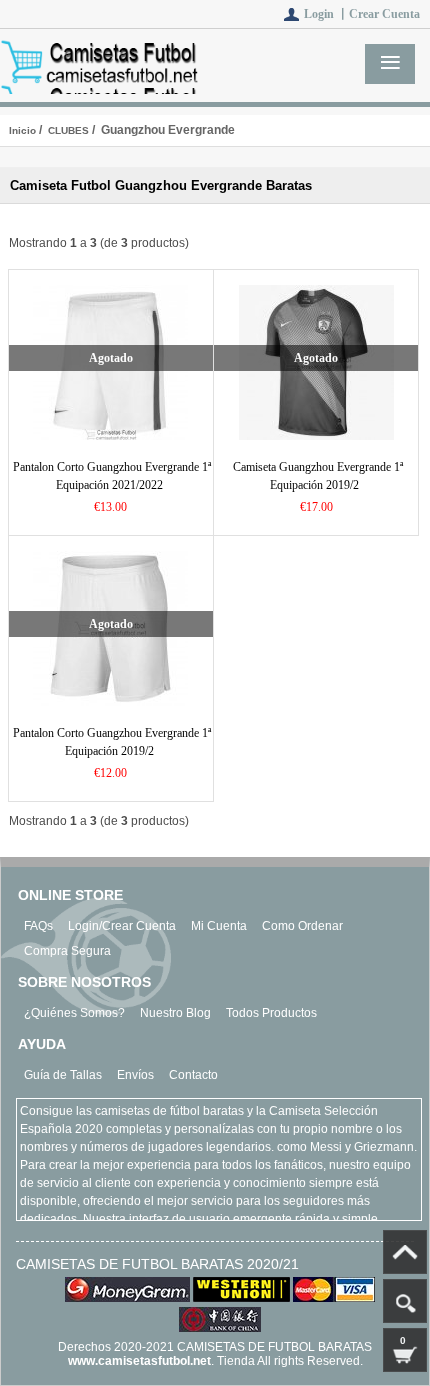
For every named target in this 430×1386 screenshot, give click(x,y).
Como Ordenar (302, 926)
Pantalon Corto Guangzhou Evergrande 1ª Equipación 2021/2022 (112, 476)
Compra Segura (67, 951)
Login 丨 (326, 14)
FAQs (38, 926)
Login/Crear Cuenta (122, 926)
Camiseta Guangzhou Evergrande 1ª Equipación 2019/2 (318, 476)
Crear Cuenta (384, 14)
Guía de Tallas (63, 1075)
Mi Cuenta (219, 926)
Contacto (193, 1075)
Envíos (135, 1075)
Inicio (22, 130)
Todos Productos (271, 1013)
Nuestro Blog (175, 1013)
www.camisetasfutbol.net (139, 1361)
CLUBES (68, 130)
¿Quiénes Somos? (74, 1013)
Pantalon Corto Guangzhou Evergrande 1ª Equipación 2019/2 (112, 742)
